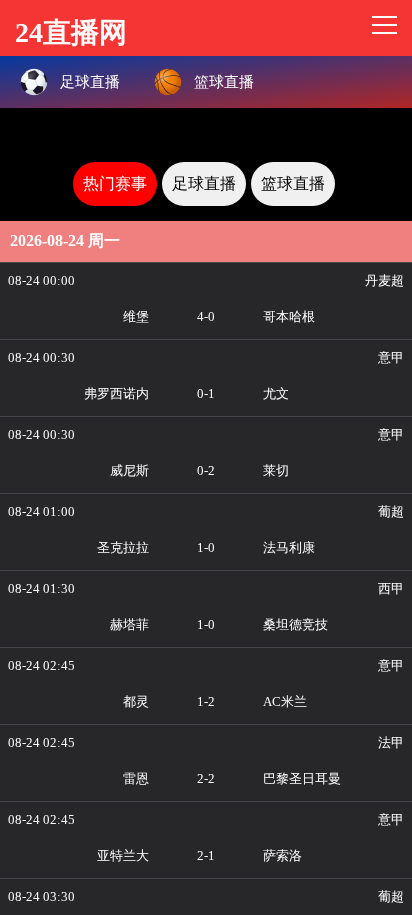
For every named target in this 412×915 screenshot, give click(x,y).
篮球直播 (293, 183)
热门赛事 (115, 183)
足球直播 (204, 183)
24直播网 (71, 29)
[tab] (115, 184)
